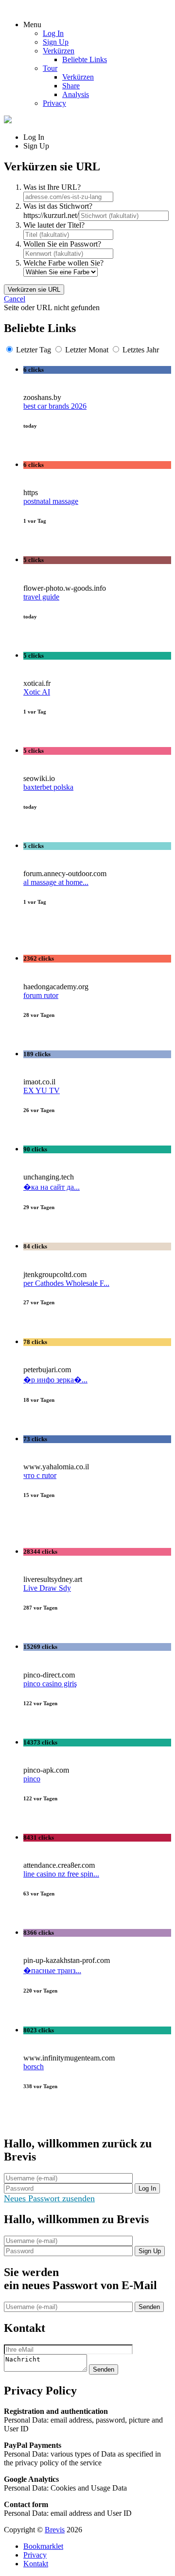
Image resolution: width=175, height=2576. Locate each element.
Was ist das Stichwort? (58, 206)
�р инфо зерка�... (55, 1380)
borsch (34, 2067)
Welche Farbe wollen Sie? (63, 263)
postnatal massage (51, 501)
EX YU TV (42, 1090)
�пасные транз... (52, 1970)
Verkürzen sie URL (34, 290)
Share (71, 86)
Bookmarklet (43, 2546)
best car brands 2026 (55, 406)
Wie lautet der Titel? (54, 225)
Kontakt (36, 2564)
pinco (32, 1779)
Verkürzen (59, 51)
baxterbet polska (48, 787)
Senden (149, 2307)
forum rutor (41, 995)
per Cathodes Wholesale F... (66, 1283)
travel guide (41, 597)
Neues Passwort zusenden (49, 2198)
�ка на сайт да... (52, 1187)
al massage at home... (56, 882)
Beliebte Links (85, 59)
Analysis (76, 94)
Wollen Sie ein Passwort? (62, 244)
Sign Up (56, 42)
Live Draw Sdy (47, 1588)
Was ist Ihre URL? (52, 187)
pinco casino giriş (50, 1684)
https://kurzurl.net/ (51, 215)
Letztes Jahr (141, 350)
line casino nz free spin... (61, 1874)
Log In (53, 33)
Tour (50, 68)
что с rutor (40, 1475)
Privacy (54, 103)
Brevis (55, 2530)
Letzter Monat (87, 350)
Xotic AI (37, 692)
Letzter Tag (34, 350)
